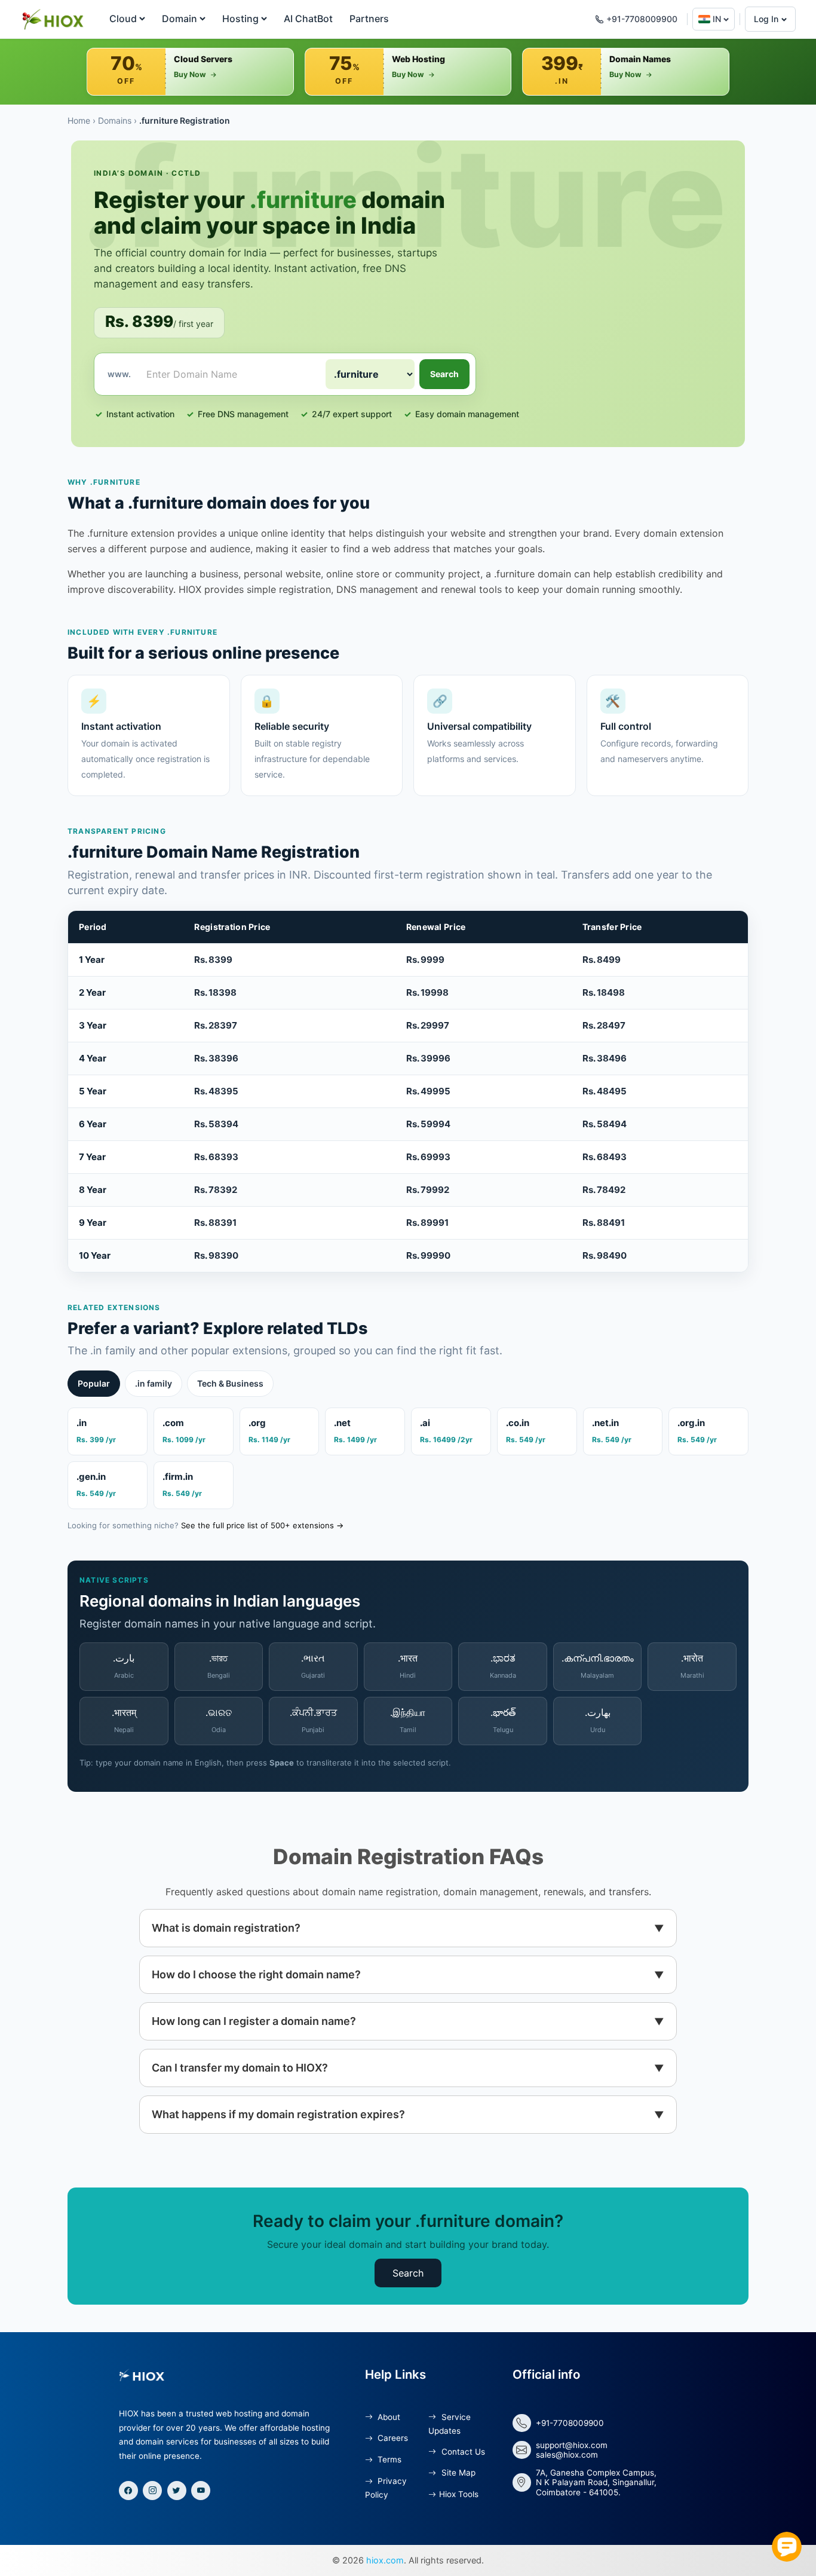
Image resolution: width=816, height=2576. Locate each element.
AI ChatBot (308, 19)
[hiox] (52, 19)
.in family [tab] (154, 1383)
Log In (766, 19)
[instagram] (152, 2491)
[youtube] (201, 2491)
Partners (369, 19)
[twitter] (177, 2491)
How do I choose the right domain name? (256, 1974)
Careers (392, 2438)
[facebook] (128, 2491)
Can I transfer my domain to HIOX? (240, 2068)
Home (79, 120)
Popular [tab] (94, 1383)
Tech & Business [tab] (230, 1383)
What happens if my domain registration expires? (278, 2114)
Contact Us (462, 2452)
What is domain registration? (226, 1928)
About (388, 2417)
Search (444, 374)
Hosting (240, 19)
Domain (180, 19)
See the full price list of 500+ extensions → (262, 1525)
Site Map (457, 2473)
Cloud (123, 19)
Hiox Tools (458, 2494)
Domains (115, 120)
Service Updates (449, 2424)
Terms (388, 2459)
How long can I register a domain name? (254, 2021)
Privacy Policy (386, 2488)
